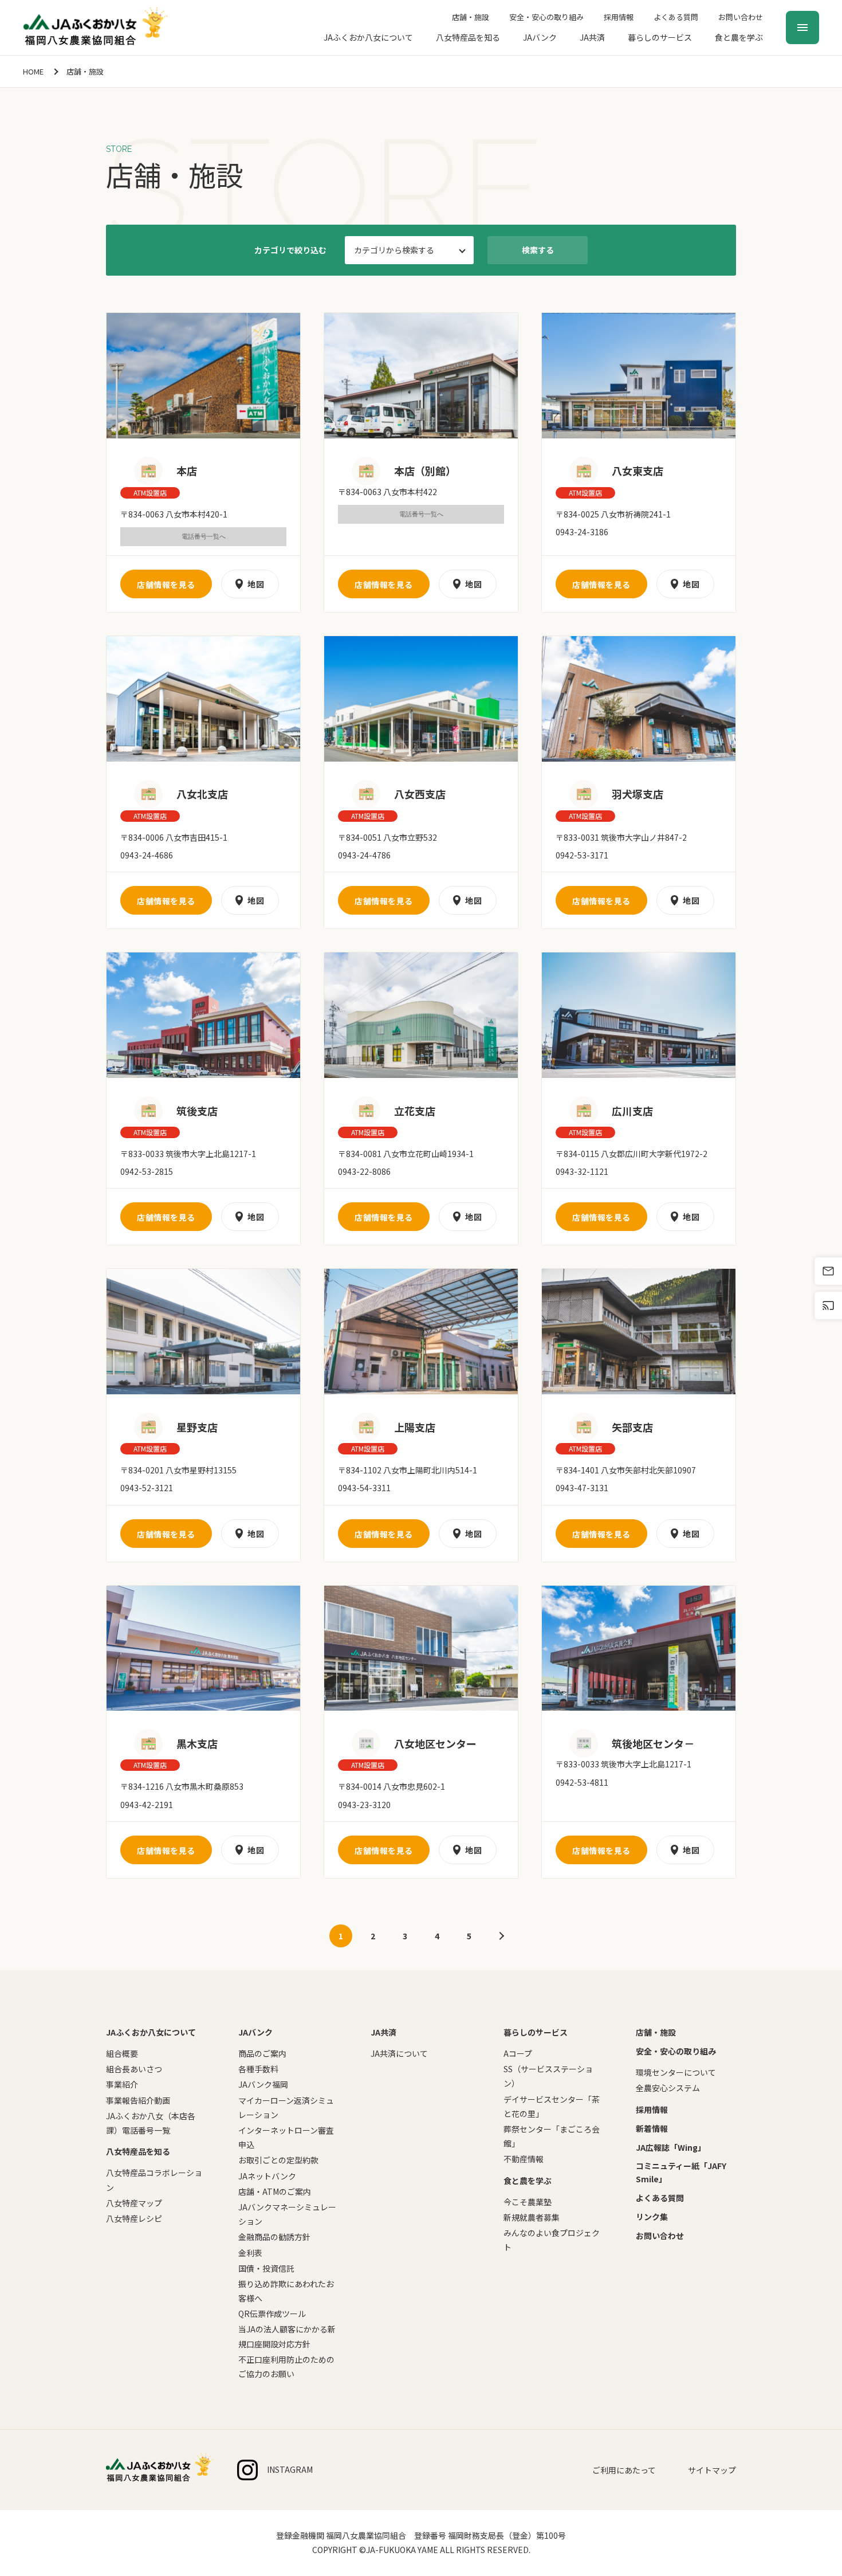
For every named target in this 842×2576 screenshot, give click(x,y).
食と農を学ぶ (739, 37)
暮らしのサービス (660, 37)
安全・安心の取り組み (546, 17)
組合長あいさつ (134, 2069)
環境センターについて (676, 2072)
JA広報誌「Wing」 (671, 2147)
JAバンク (540, 37)
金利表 (250, 2253)
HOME (33, 71)
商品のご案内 (262, 2053)
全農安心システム (668, 2088)
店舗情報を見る (166, 585)
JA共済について (399, 2053)
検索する (538, 250)
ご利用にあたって (624, 2470)
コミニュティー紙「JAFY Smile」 (681, 2172)
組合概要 (122, 2053)
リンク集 (652, 2217)
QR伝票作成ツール (272, 2314)
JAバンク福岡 (263, 2084)
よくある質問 (676, 17)
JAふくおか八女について (368, 37)
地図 (256, 584)
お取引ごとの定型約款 (278, 2160)
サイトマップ (712, 2470)
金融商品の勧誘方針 (274, 2237)
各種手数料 (258, 2069)
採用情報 (619, 17)
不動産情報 (524, 2159)
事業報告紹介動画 (138, 2100)
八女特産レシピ (134, 2218)
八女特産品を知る (468, 37)
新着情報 (652, 2128)
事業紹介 (122, 2084)
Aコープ (518, 2053)
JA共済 (592, 37)
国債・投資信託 (266, 2268)
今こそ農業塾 (528, 2202)
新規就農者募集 (532, 2217)
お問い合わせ (741, 17)
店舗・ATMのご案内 (275, 2191)
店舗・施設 (471, 17)
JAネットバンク (267, 2176)
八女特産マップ (134, 2203)
